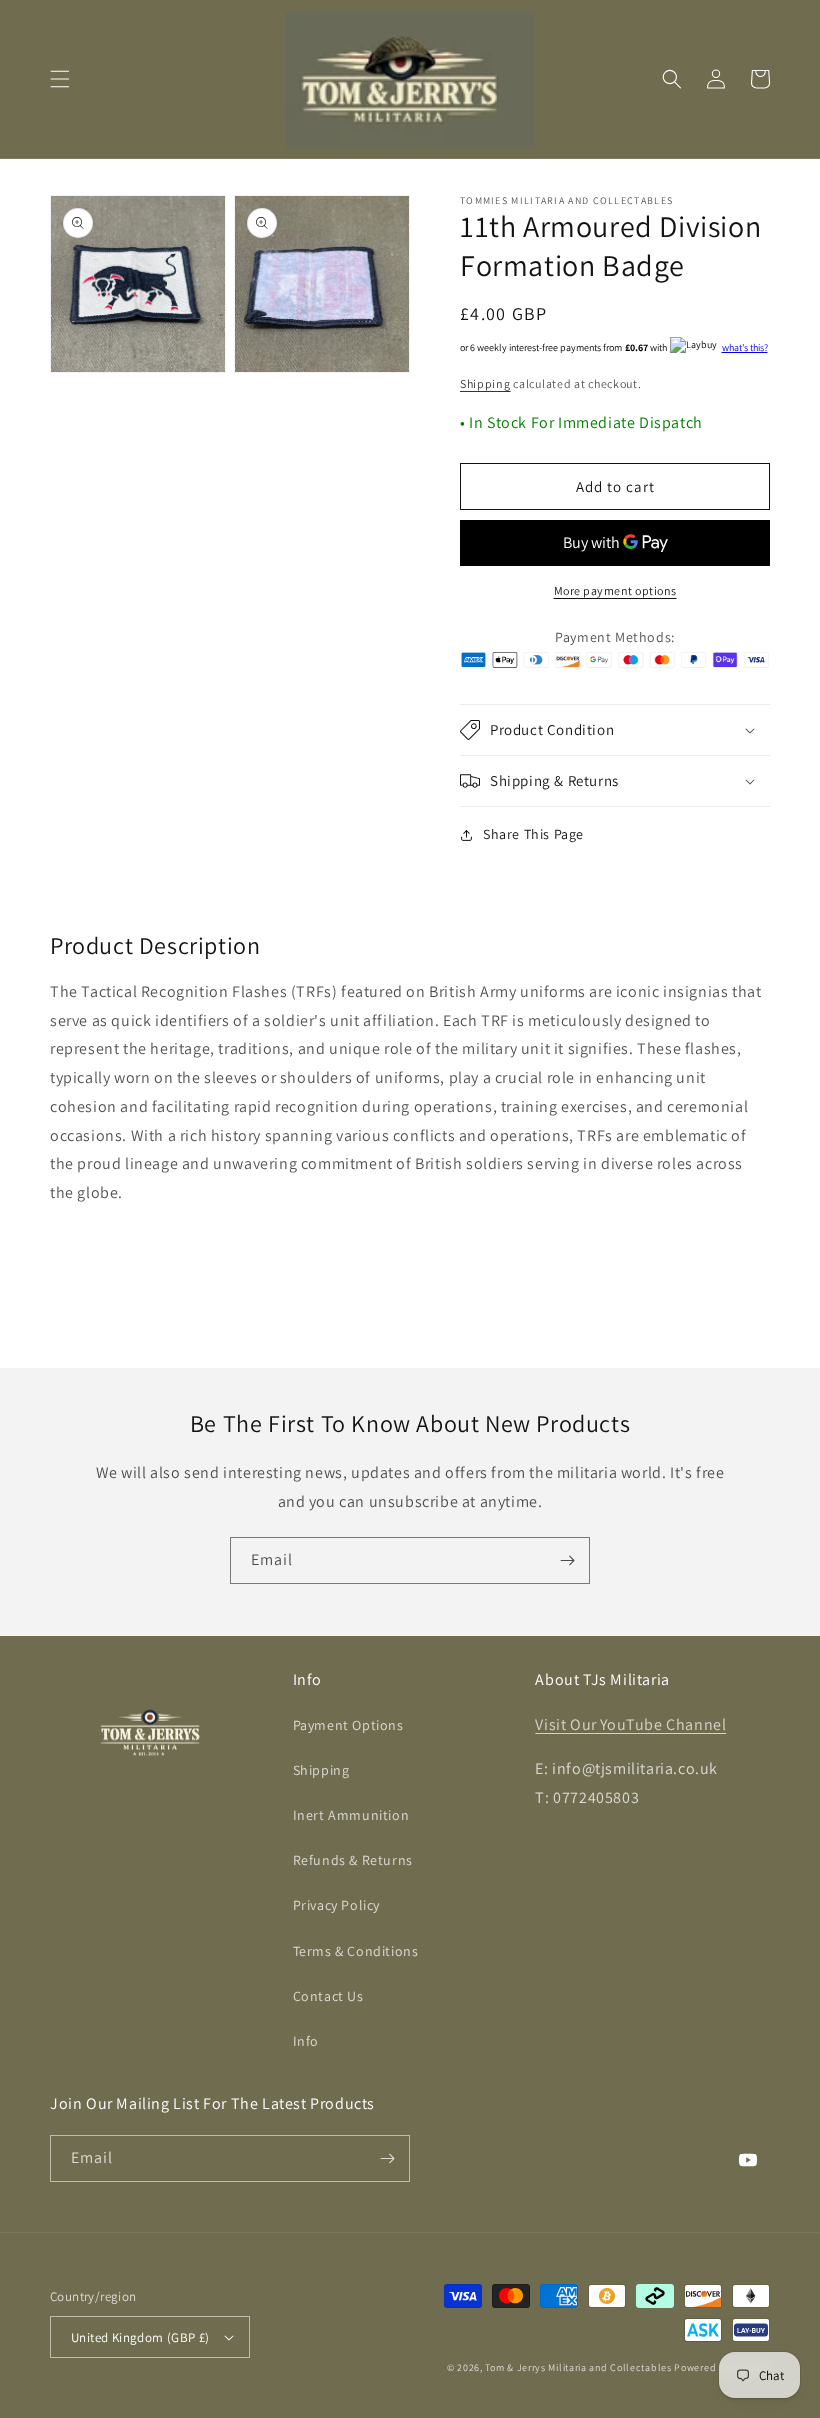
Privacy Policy (336, 1905)
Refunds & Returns (353, 1860)
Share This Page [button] (533, 834)
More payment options (615, 590)
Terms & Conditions (356, 1951)
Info (306, 2041)
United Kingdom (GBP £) (140, 2337)
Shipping (485, 383)
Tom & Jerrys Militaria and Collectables (578, 2367)
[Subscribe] (567, 1560)
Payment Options (348, 1725)
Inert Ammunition (351, 1815)
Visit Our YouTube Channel (630, 1724)
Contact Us (328, 1996)
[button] (60, 79)
